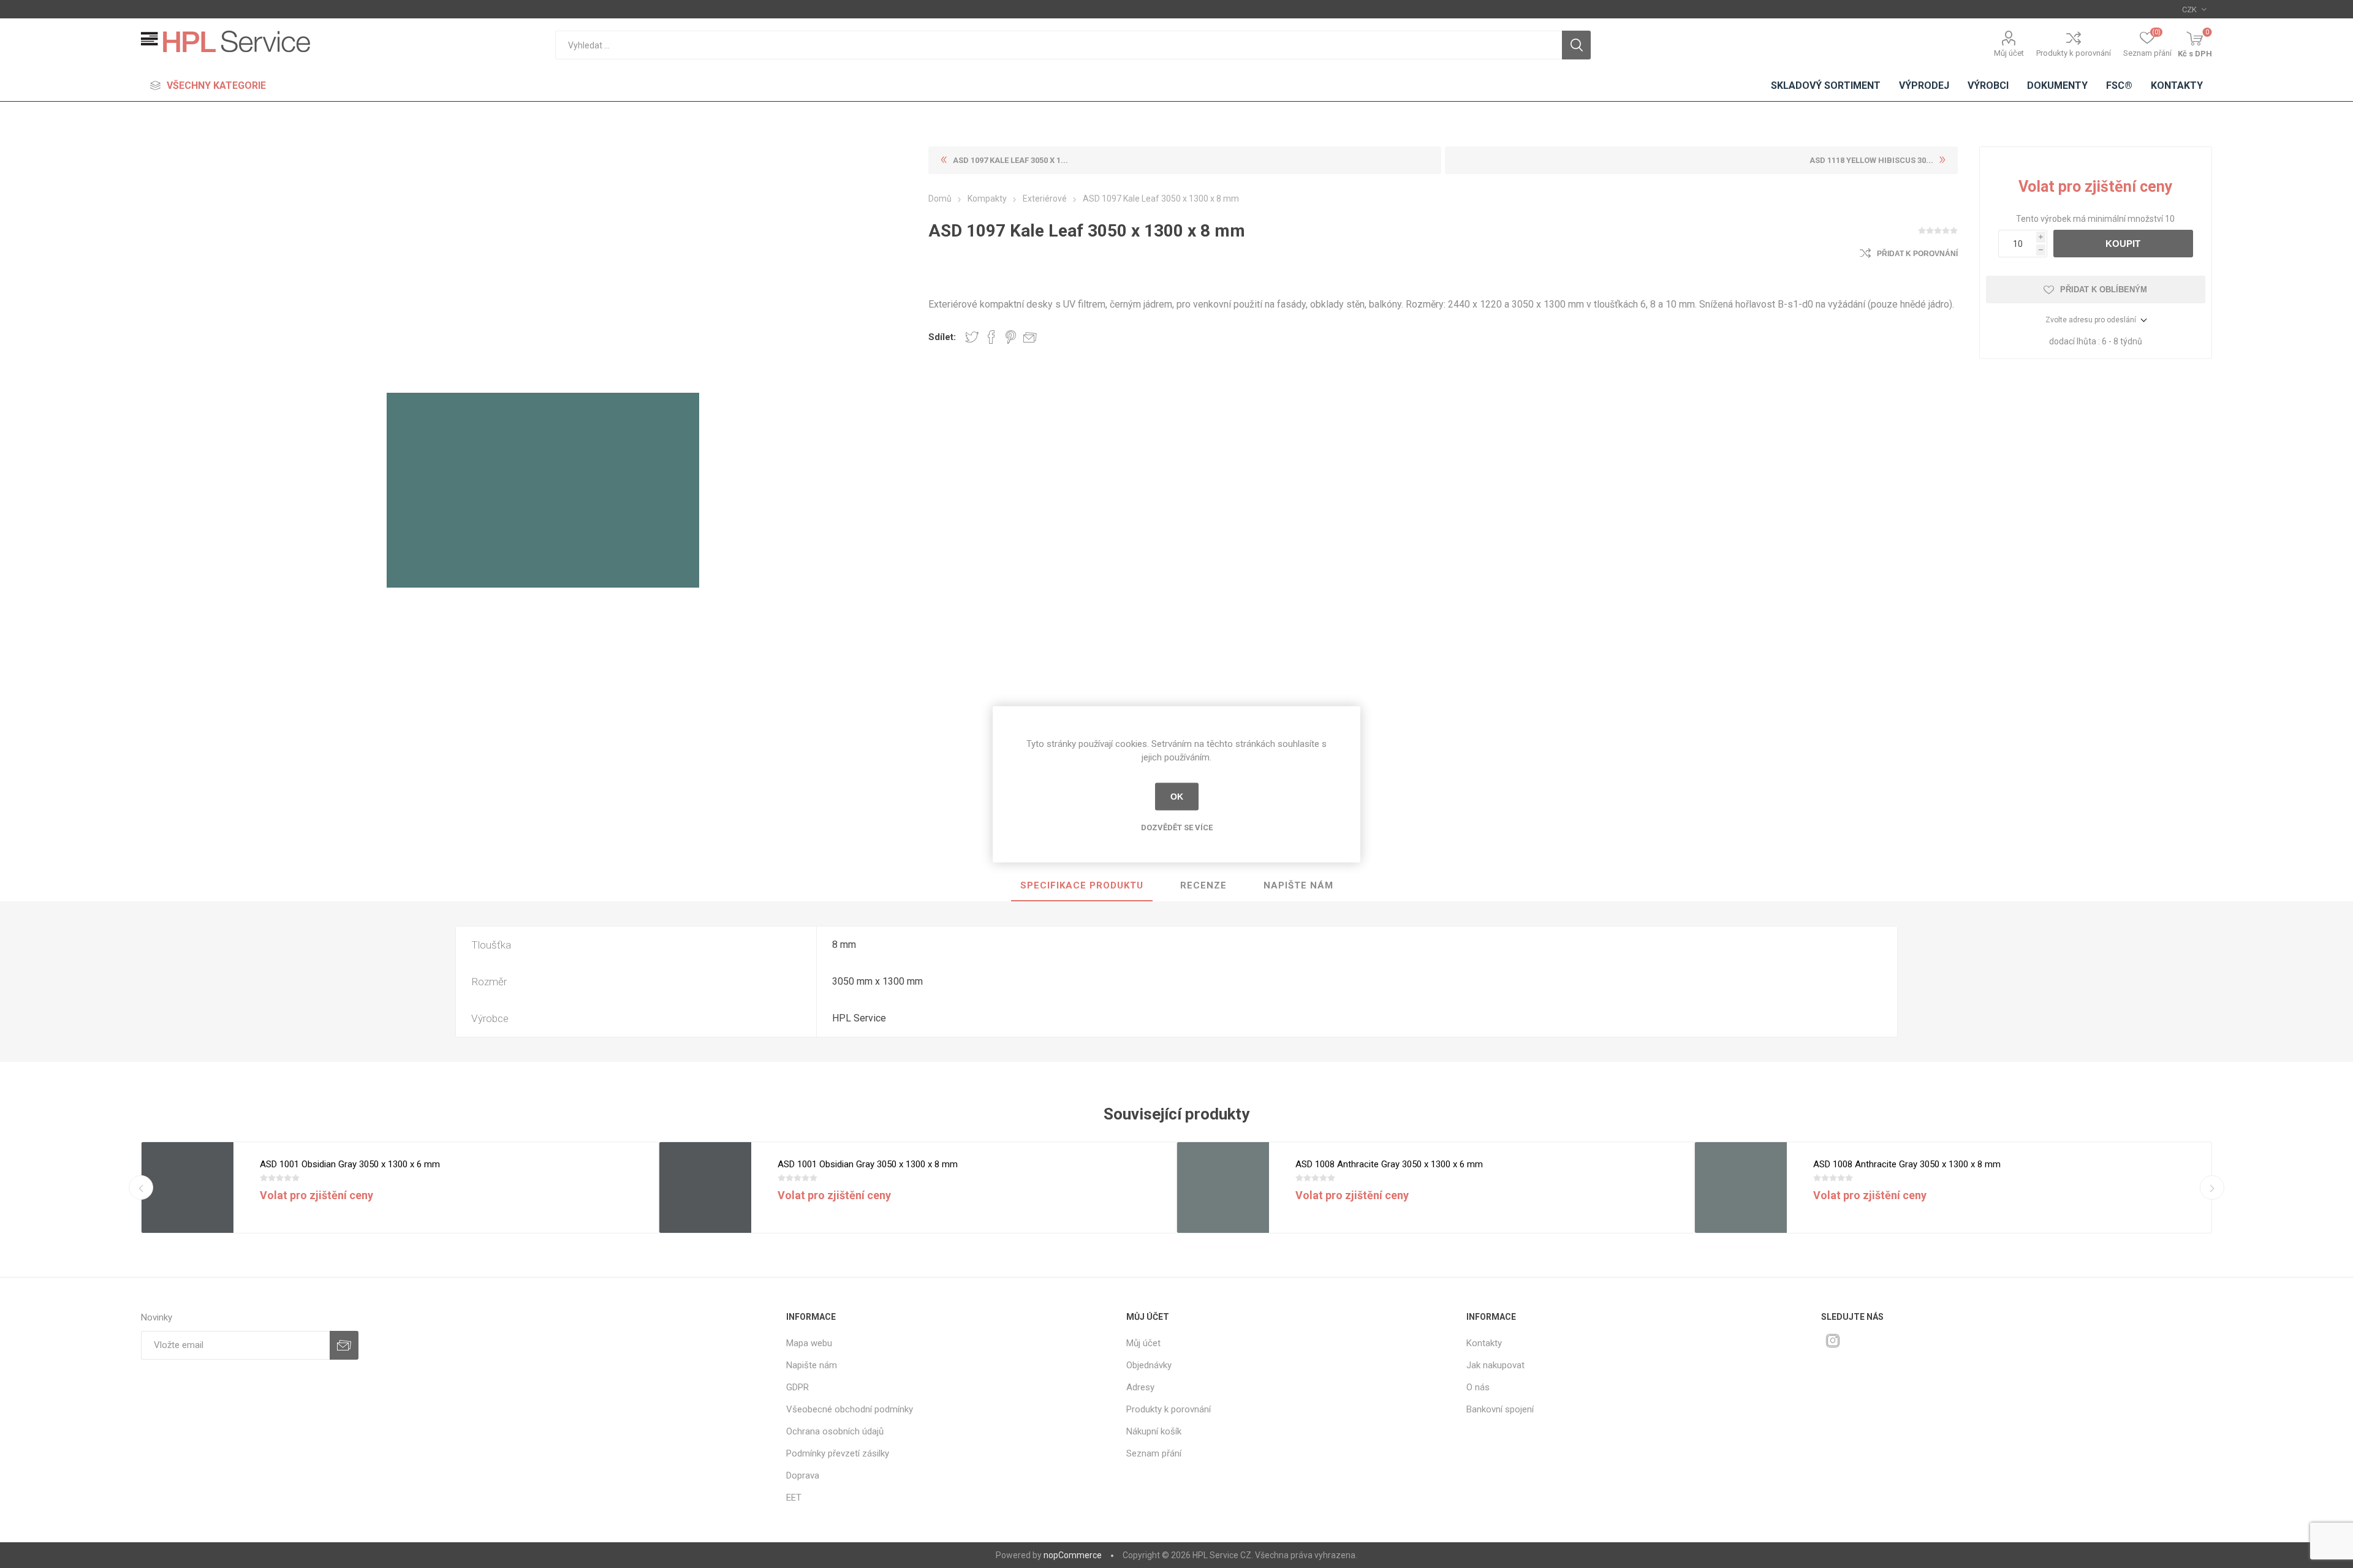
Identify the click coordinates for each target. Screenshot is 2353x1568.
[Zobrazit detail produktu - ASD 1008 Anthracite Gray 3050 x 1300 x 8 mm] (1741, 1188)
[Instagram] (1833, 1341)
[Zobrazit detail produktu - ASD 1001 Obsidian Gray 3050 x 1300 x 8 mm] (705, 1188)
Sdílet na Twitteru (972, 337)
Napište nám (1298, 885)
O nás (1478, 1387)
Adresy (1140, 1387)
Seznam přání (1154, 1453)
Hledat (1576, 45)
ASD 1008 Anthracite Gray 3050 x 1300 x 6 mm (1389, 1164)
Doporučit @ (1030, 337)
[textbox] (1059, 45)
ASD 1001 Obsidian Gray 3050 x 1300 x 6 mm (350, 1164)
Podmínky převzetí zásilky (838, 1453)
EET (794, 1498)
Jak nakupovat (1495, 1365)
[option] (400, 1187)
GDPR (798, 1387)
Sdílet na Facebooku (991, 337)
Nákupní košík (1154, 1431)
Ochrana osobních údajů (835, 1431)
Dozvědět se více (1177, 827)
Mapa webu (809, 1343)
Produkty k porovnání (2074, 53)
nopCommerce (1073, 1555)
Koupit (2123, 244)
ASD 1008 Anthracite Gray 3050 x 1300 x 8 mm (1907, 1164)
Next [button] (2212, 1187)
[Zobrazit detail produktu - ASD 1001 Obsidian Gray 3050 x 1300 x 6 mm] (188, 1188)
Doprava (803, 1475)
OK (1177, 797)
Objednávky (1149, 1365)
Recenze (1203, 885)
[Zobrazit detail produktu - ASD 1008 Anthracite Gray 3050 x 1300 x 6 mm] (1223, 1188)
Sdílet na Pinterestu (1011, 337)
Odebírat (344, 1345)
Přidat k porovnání (1917, 254)
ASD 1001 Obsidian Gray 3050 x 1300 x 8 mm (868, 1164)
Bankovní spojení (1500, 1409)
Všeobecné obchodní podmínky (850, 1409)
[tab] (1082, 886)
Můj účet (2009, 53)
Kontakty (1484, 1343)
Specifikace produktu (1082, 885)
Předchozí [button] (141, 1187)
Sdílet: (942, 337)
